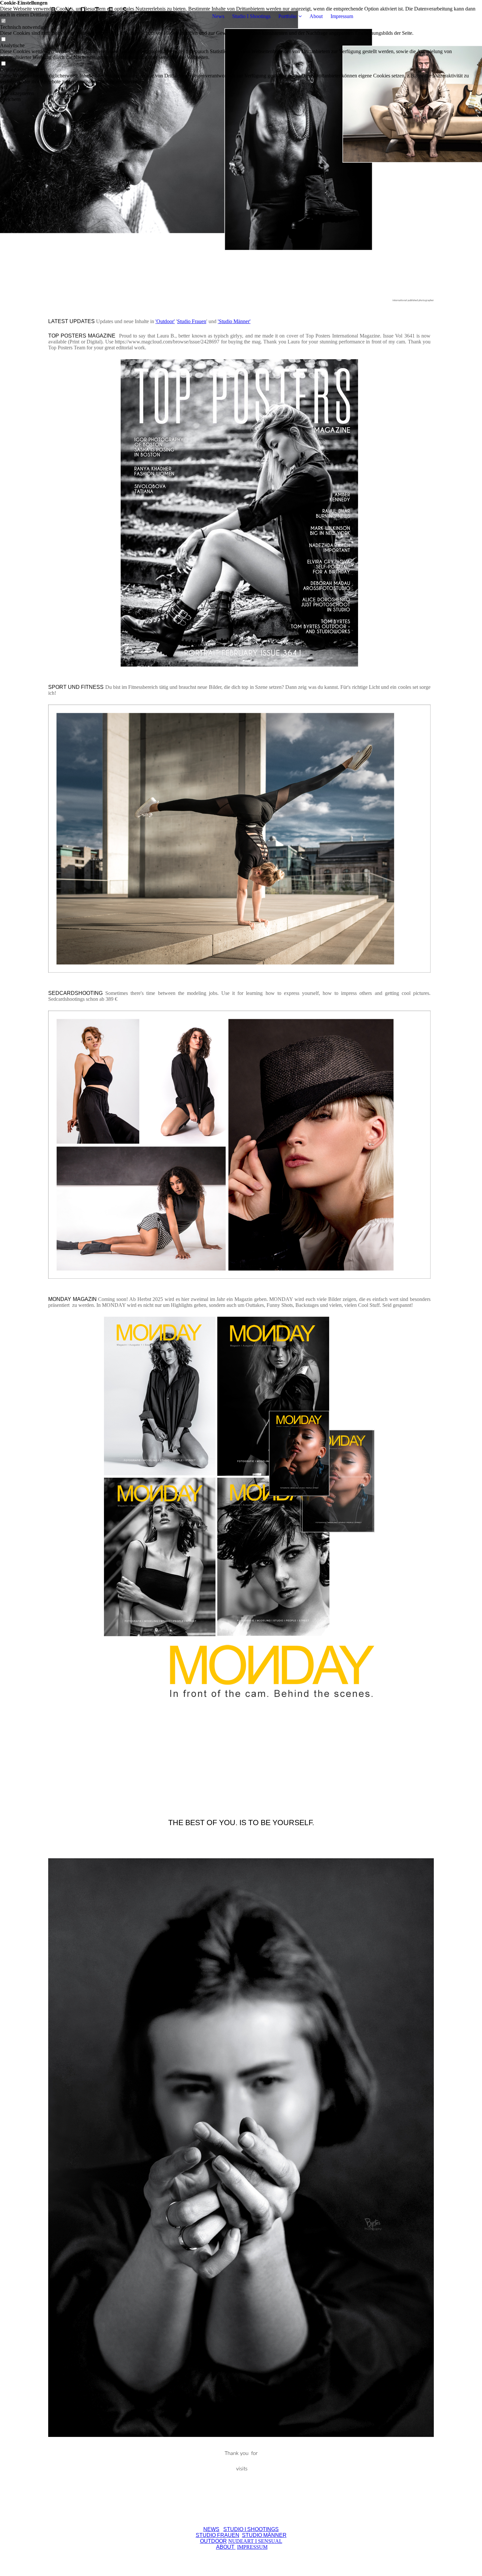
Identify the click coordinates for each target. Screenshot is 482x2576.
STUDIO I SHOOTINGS (251, 2529)
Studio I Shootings (251, 16)
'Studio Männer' (234, 321)
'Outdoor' (165, 321)
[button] (241, 88)
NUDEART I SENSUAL (255, 2541)
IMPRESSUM (252, 2547)
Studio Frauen (192, 321)
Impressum (342, 16)
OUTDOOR (213, 2541)
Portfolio (287, 16)
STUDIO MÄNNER (264, 2535)
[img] (89, 16)
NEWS (211, 2529)
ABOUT (226, 2547)
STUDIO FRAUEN (218, 2535)
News (218, 16)
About (316, 16)
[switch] (3, 40)
